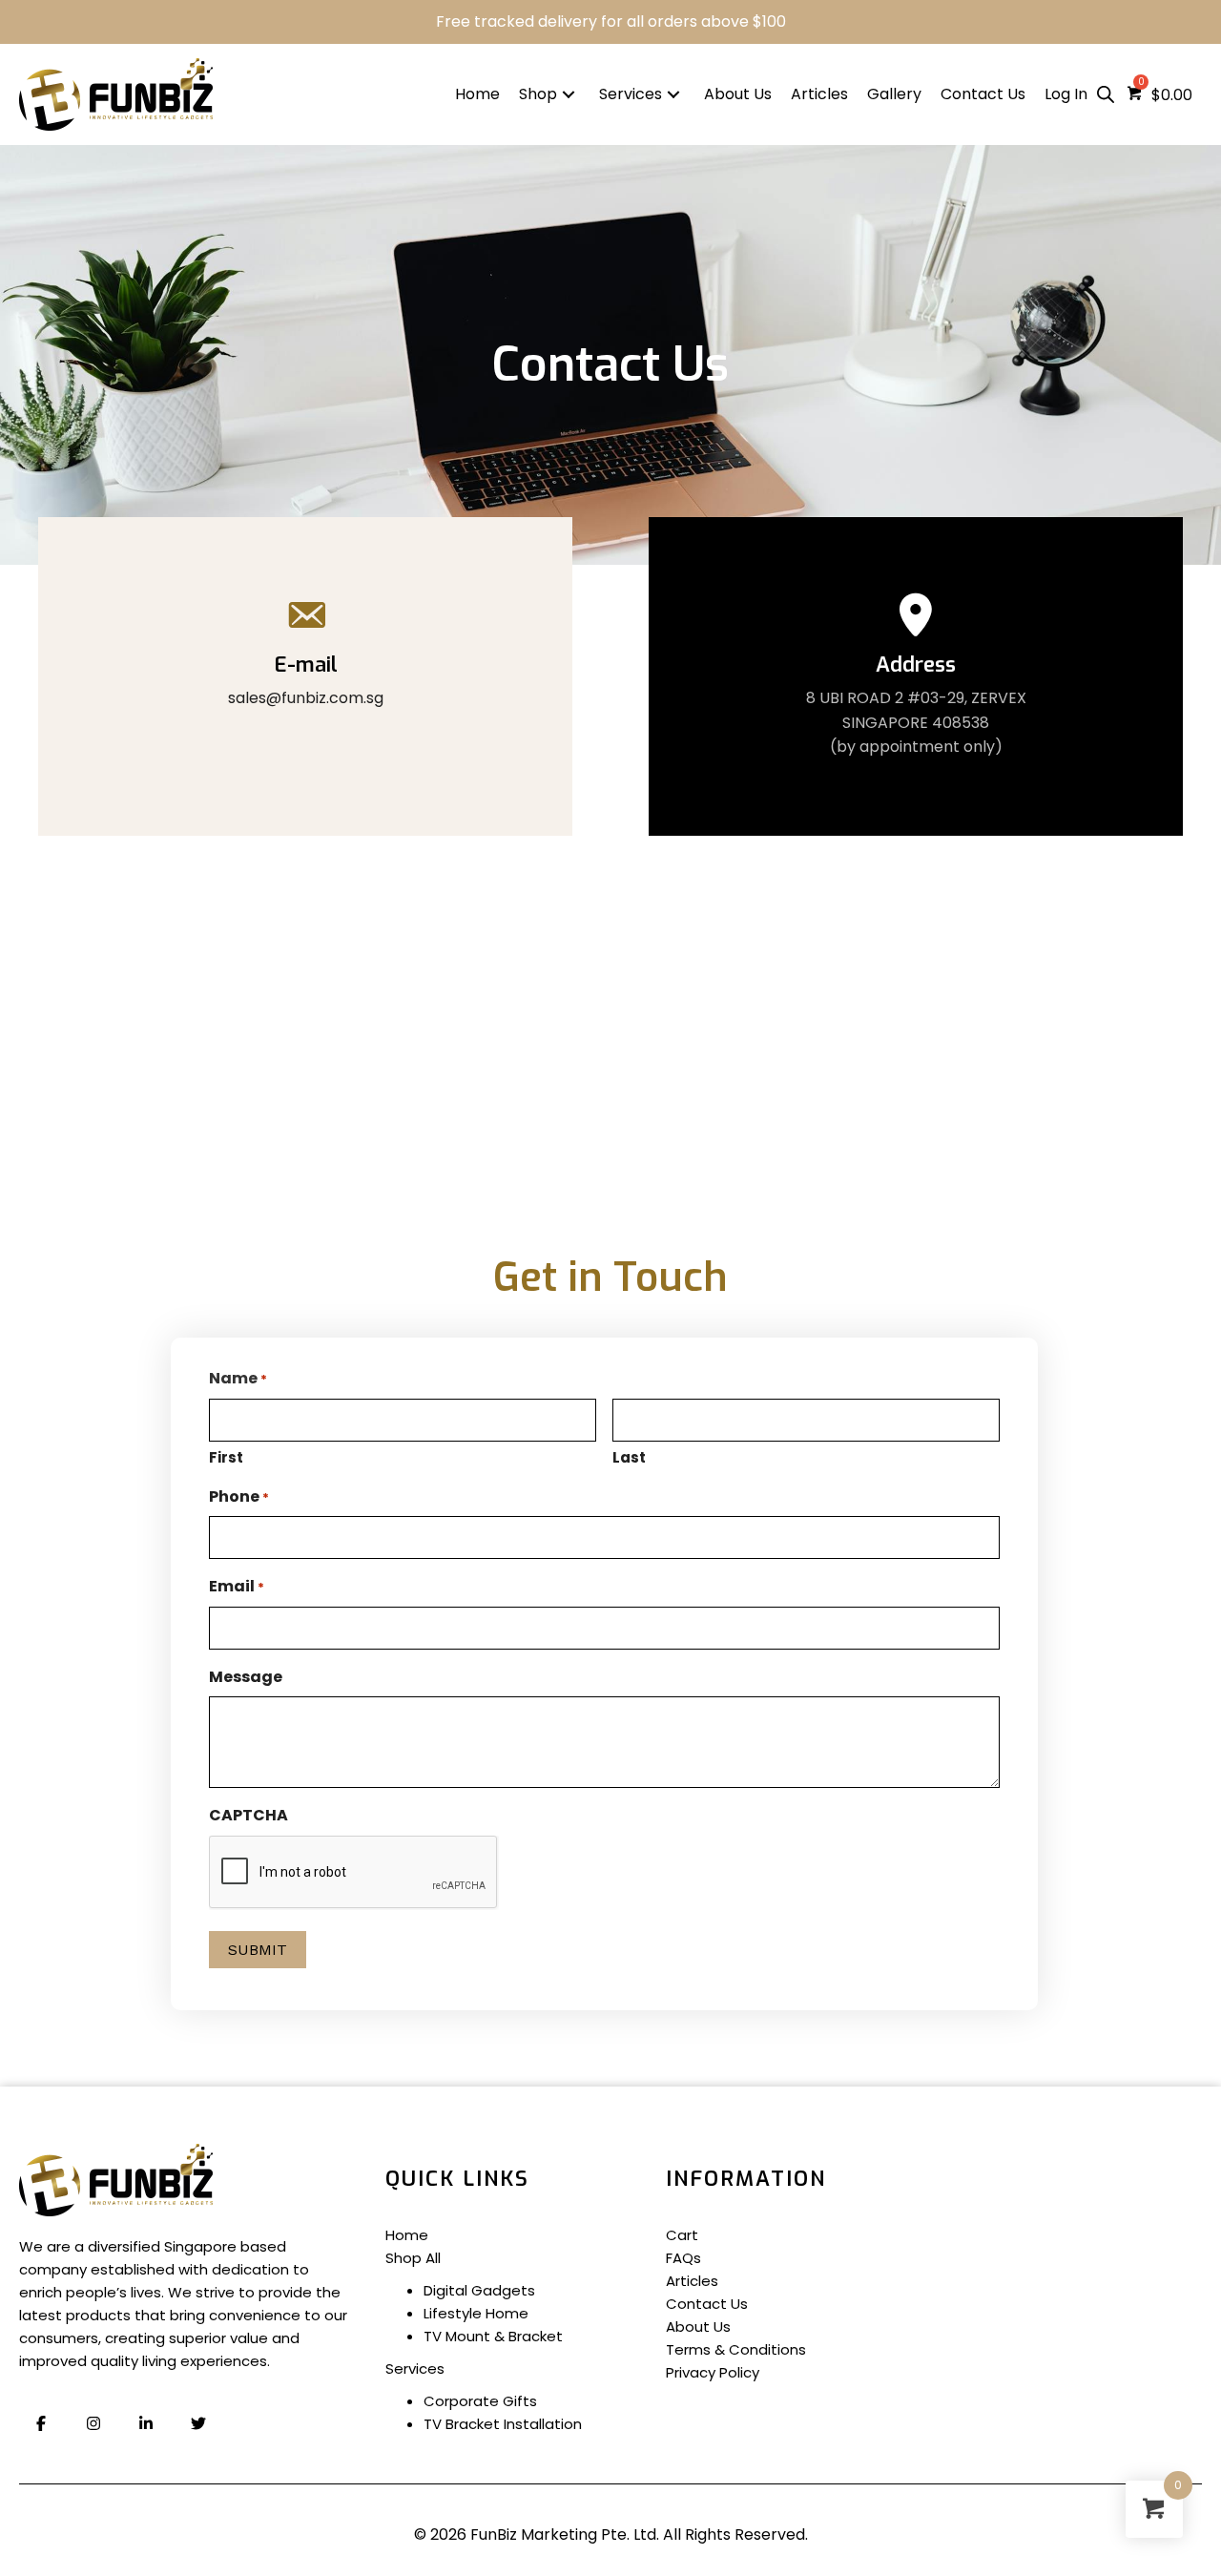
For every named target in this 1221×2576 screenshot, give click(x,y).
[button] (569, 94)
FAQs (683, 2258)
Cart (682, 2235)
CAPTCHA (248, 1815)
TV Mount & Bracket (493, 2336)
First (226, 1457)
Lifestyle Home (476, 2313)
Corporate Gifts (480, 2401)
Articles (692, 2281)
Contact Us (707, 2304)
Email (237, 1586)
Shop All (413, 2258)
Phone (239, 1496)
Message (246, 1677)
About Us (698, 2327)
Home (407, 2235)
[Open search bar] (1106, 94)
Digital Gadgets (479, 2290)
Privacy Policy (713, 2372)
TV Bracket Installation (503, 2424)
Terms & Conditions (736, 2349)
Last (629, 1457)
